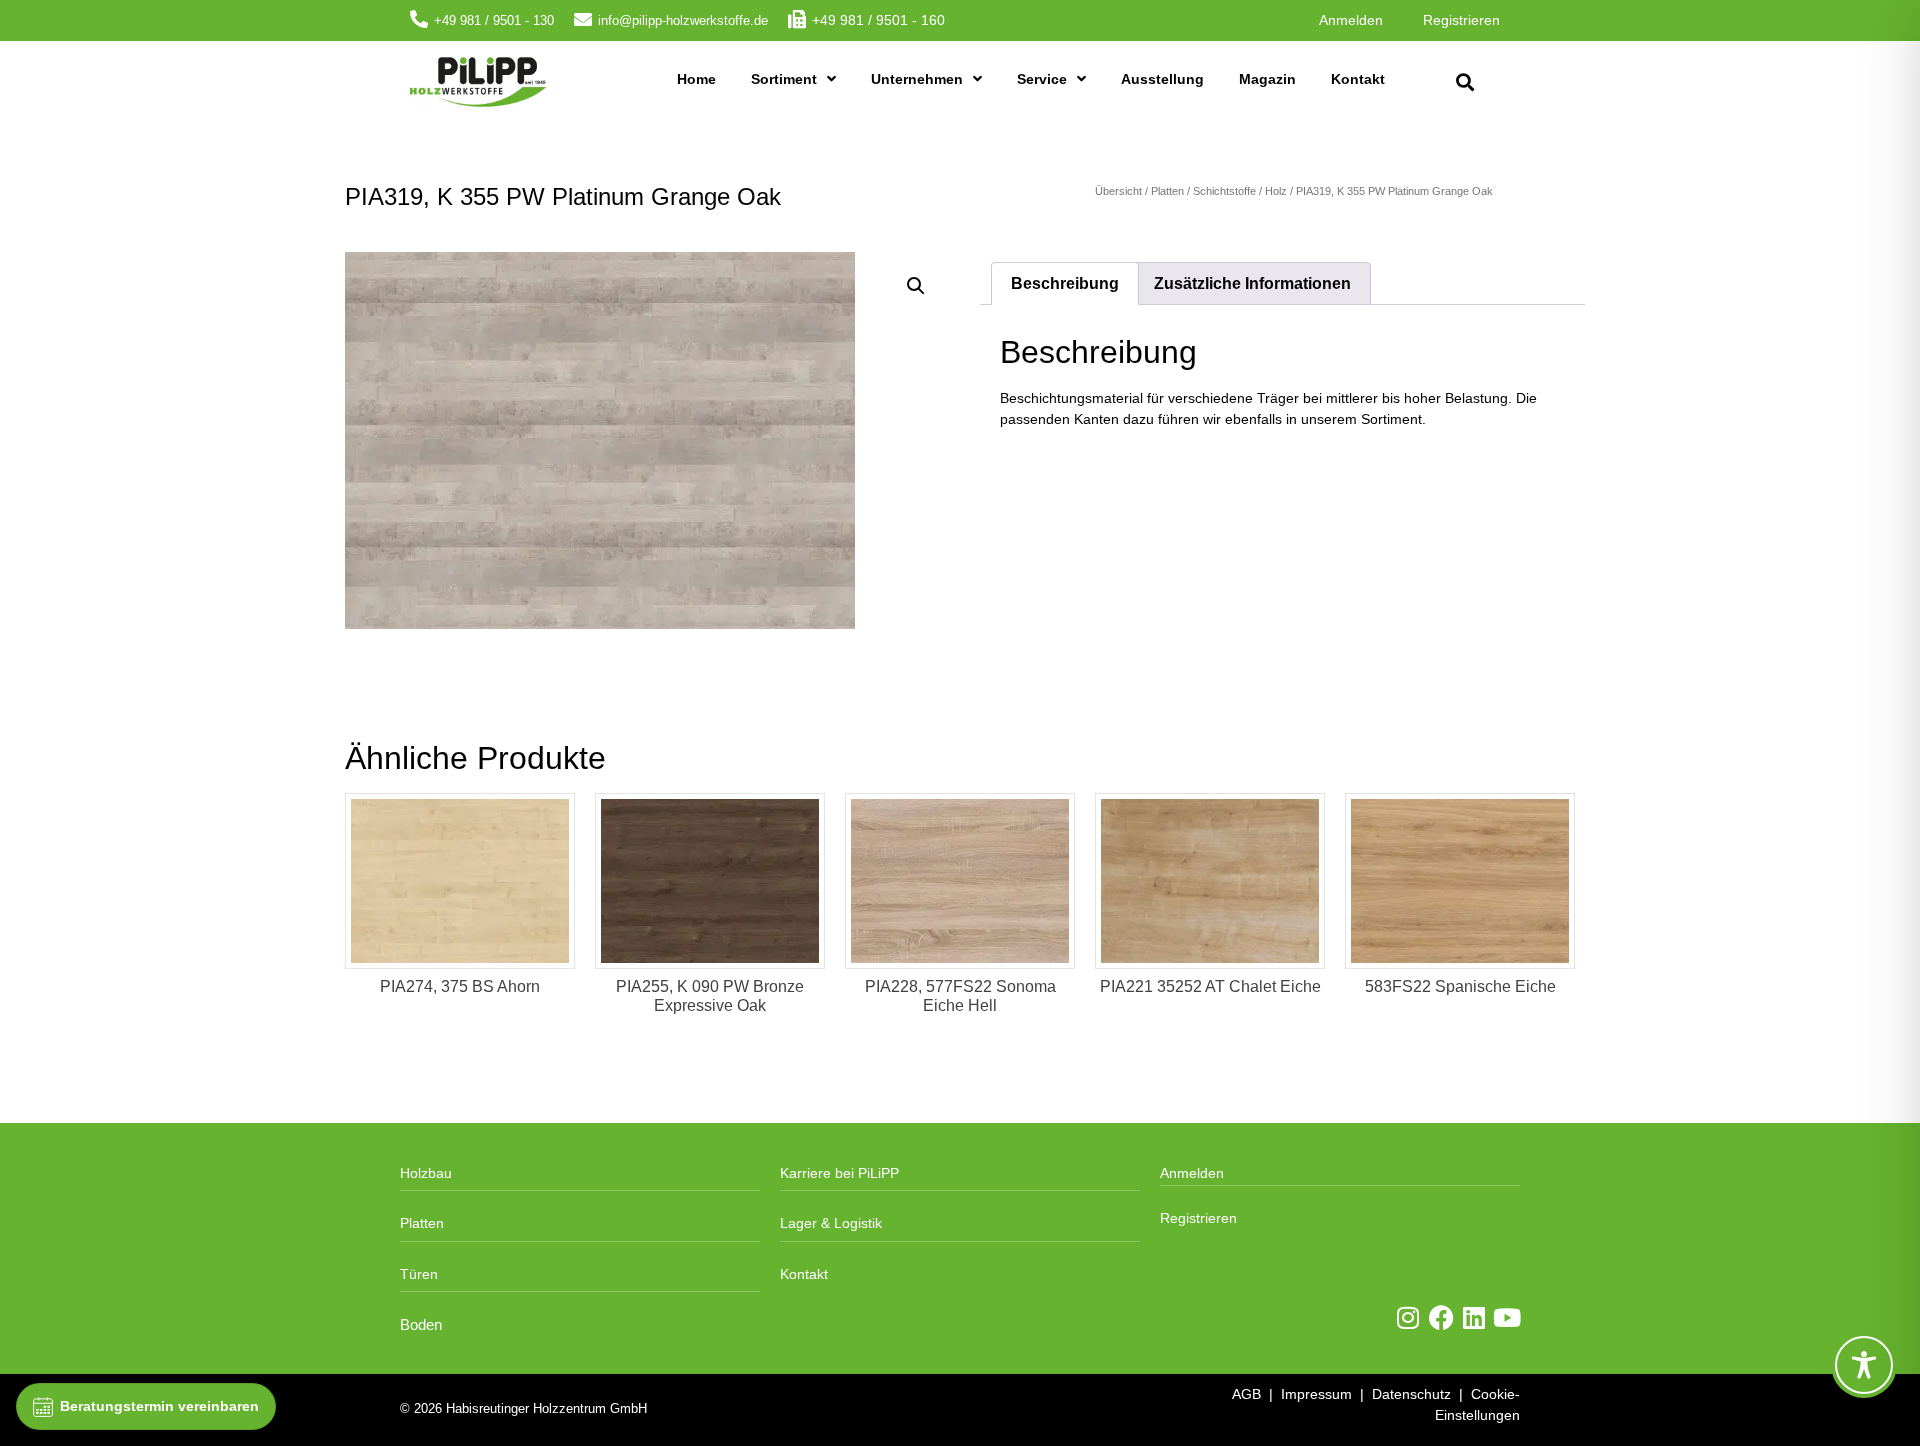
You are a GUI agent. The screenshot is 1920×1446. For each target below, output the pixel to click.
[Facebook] (1441, 1317)
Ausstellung (1162, 79)
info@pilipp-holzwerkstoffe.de (683, 20)
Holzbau (426, 1173)
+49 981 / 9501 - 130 (494, 20)
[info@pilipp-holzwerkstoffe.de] (583, 19)
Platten (1167, 191)
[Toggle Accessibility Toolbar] (1864, 1365)
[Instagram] (1408, 1317)
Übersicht (1118, 191)
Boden (421, 1325)
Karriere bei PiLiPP (839, 1173)
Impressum (1316, 1394)
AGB (1246, 1394)
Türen (419, 1274)
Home (696, 79)
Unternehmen (917, 79)
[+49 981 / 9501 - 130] (419, 19)
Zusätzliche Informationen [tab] (1252, 283)
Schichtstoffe (1224, 191)
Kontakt (1358, 79)
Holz (1276, 191)
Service (1042, 79)
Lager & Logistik (831, 1223)
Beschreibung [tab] (1065, 283)
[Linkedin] (1474, 1317)
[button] (1464, 82)
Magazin (1267, 79)
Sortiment (784, 79)
